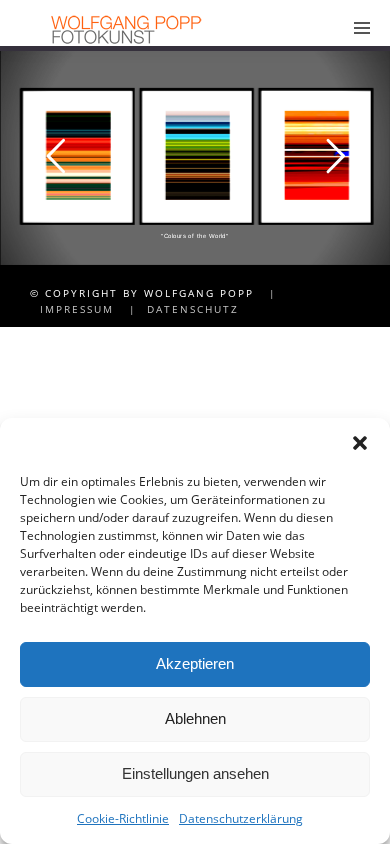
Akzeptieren (195, 663)
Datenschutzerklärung (241, 818)
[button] (360, 443)
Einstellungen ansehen (195, 773)
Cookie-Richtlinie (123, 818)
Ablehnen (195, 718)
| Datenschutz (179, 309)
